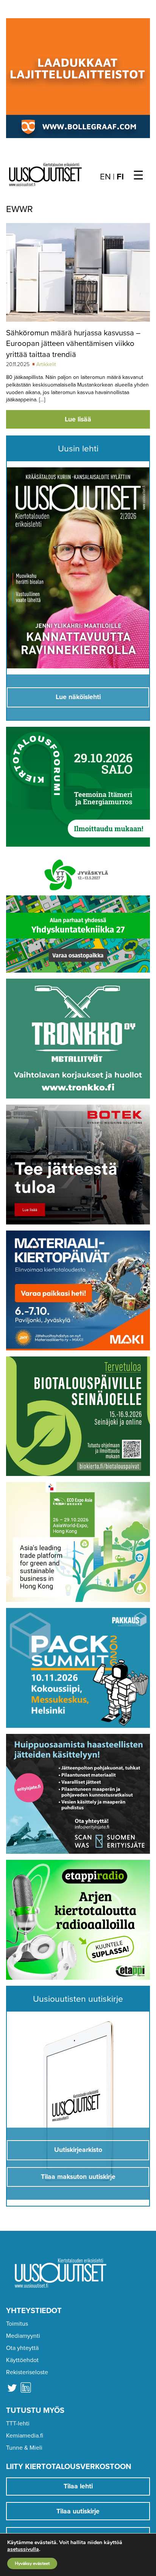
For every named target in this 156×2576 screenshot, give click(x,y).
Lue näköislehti (78, 697)
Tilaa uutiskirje (78, 2511)
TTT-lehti (18, 2424)
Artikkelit (46, 364)
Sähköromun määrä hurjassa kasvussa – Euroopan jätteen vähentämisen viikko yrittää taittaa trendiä (73, 344)
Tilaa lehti (78, 2486)
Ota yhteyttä (22, 2348)
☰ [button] (138, 176)
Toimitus (17, 2324)
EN (105, 177)
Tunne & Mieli (24, 2448)
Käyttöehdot (22, 2360)
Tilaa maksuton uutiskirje (78, 2177)
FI (120, 177)
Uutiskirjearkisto (78, 2150)
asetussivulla (23, 2549)
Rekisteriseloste (27, 2372)
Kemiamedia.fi (25, 2436)
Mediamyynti (23, 2336)
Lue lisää (78, 419)
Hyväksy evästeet (32, 2563)
